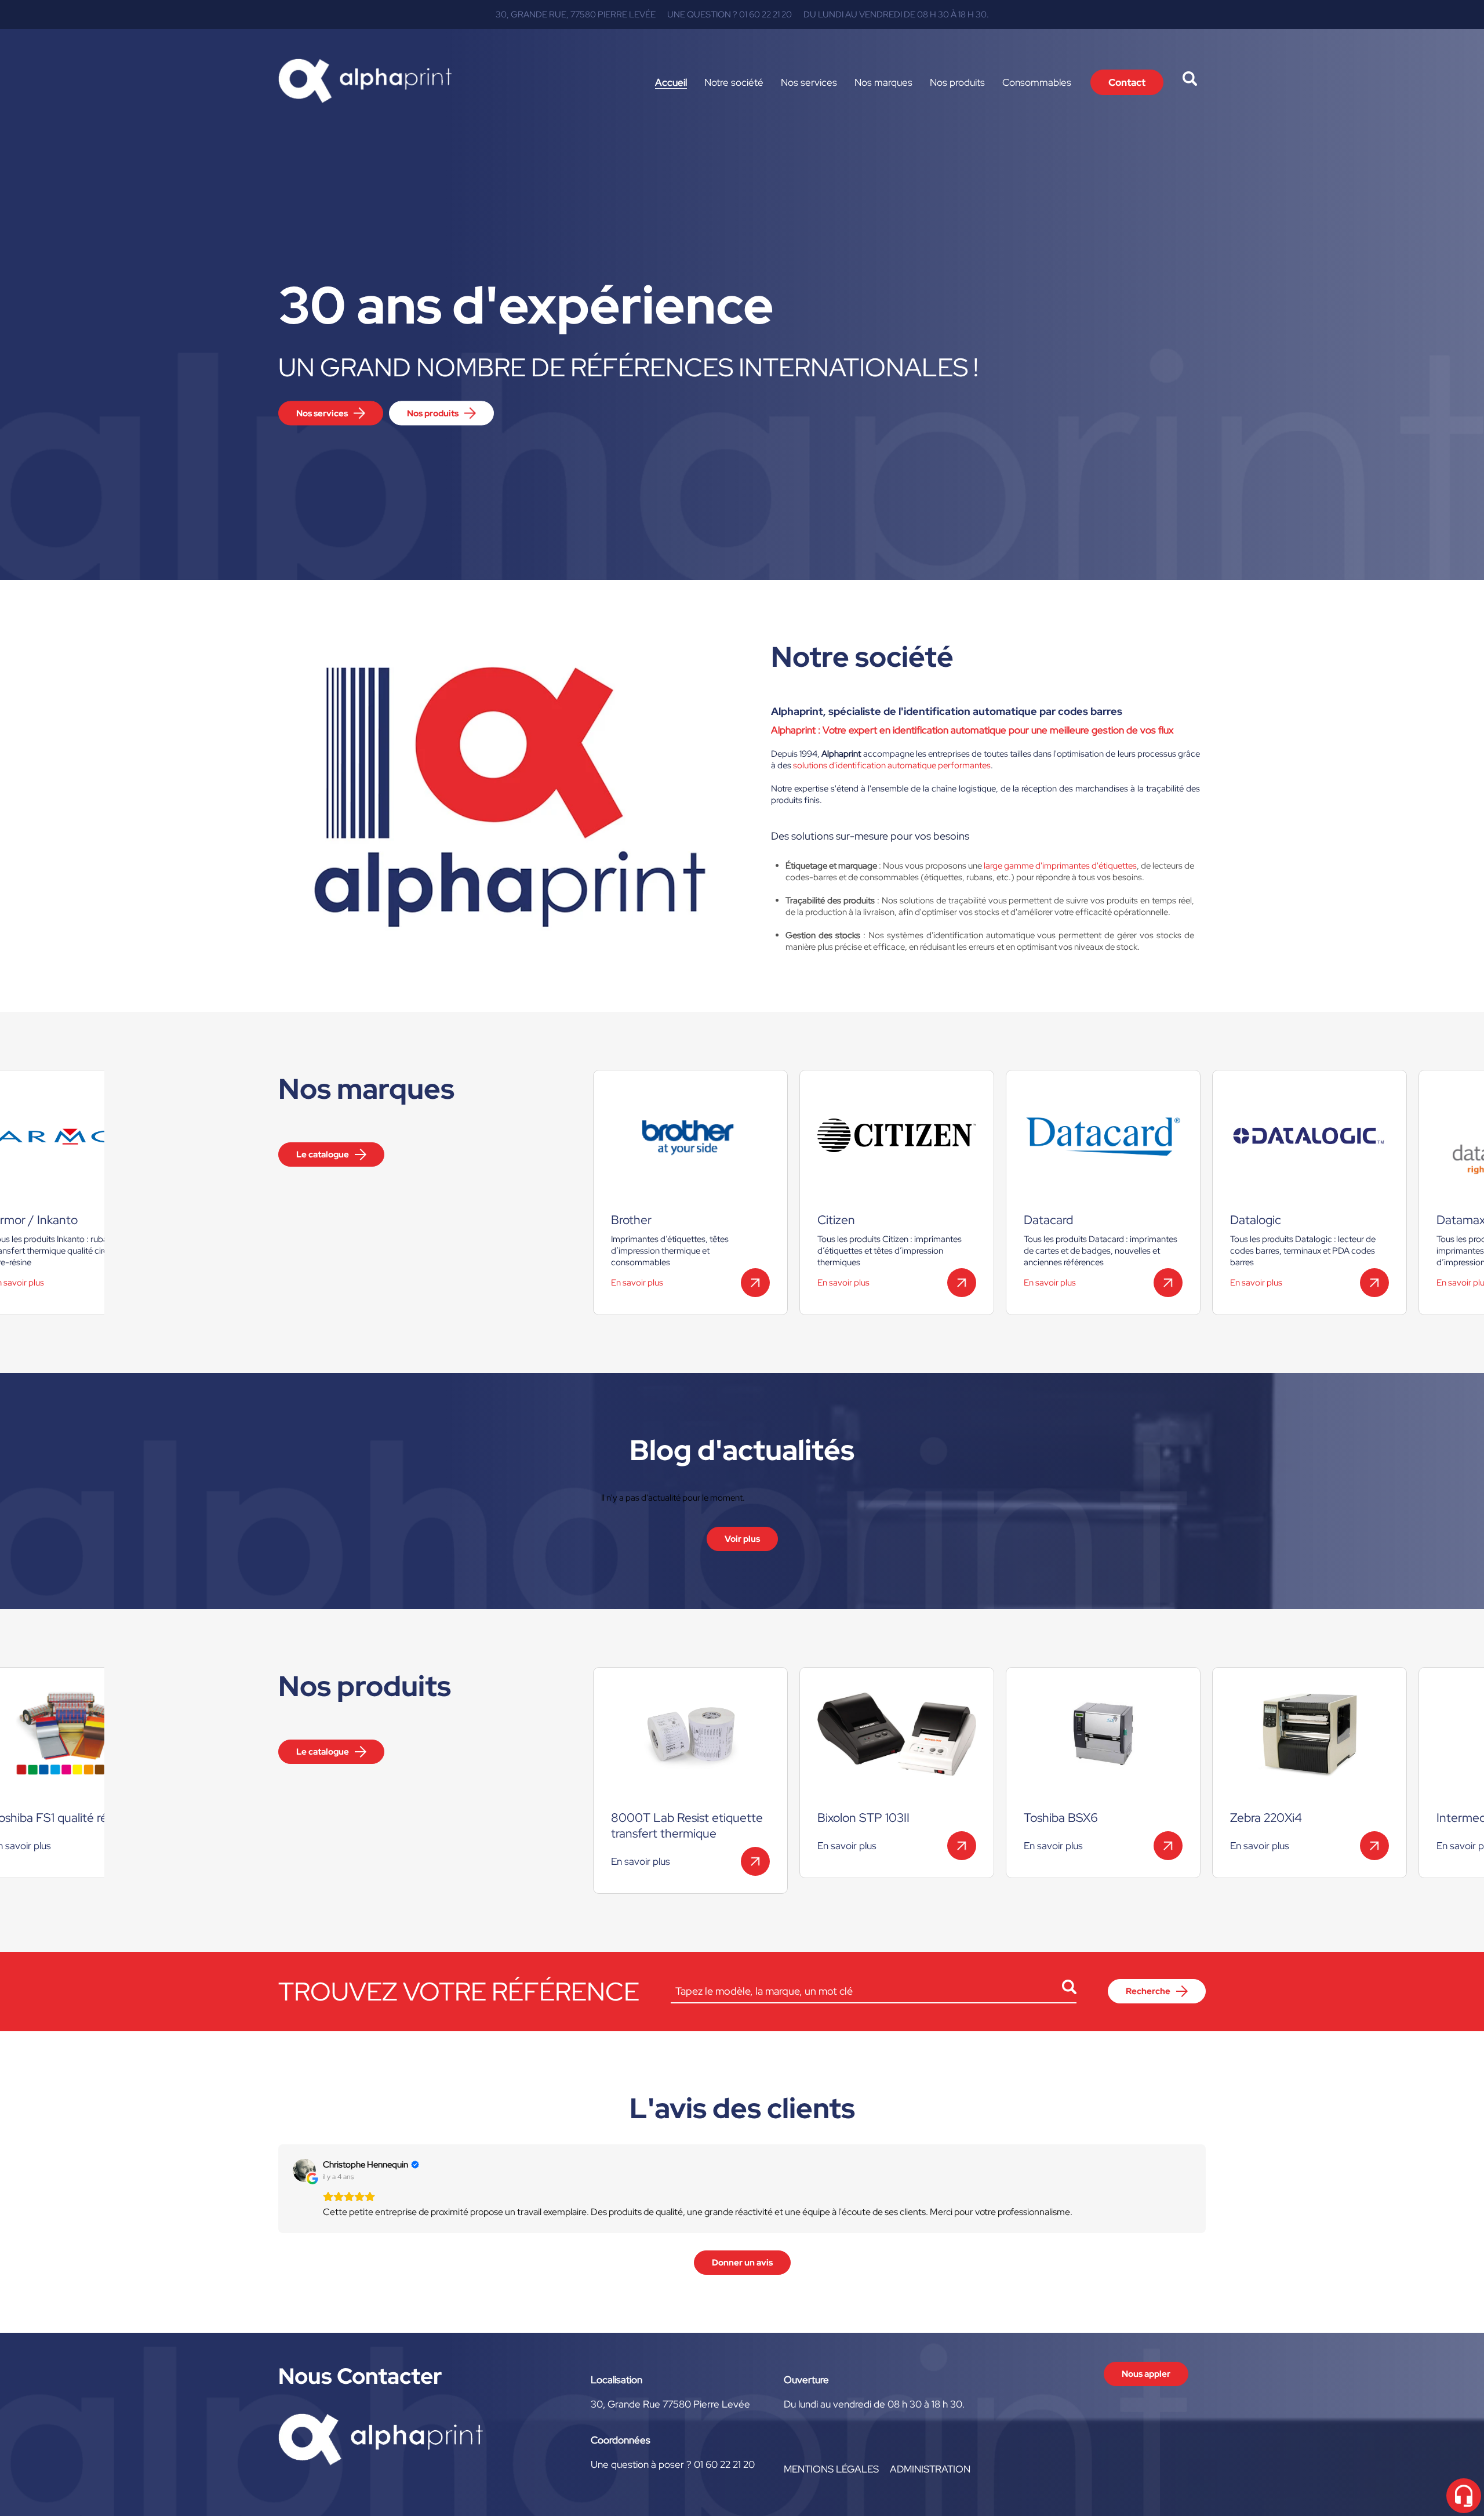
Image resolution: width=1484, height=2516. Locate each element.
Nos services (809, 82)
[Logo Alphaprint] (365, 82)
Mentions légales (831, 2469)
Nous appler (1146, 2374)
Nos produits (957, 82)
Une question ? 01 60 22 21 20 (730, 14)
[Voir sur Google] (304, 2170)
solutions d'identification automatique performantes (892, 765)
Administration (930, 2469)
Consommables (1037, 82)
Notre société (734, 82)
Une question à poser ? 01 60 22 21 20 (673, 2464)
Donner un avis (742, 2263)
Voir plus (742, 1539)
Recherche (1148, 1991)
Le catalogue (323, 1154)
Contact (1127, 82)
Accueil (671, 82)
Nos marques (883, 82)
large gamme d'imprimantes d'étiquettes (1060, 866)
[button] (278, 2188)
